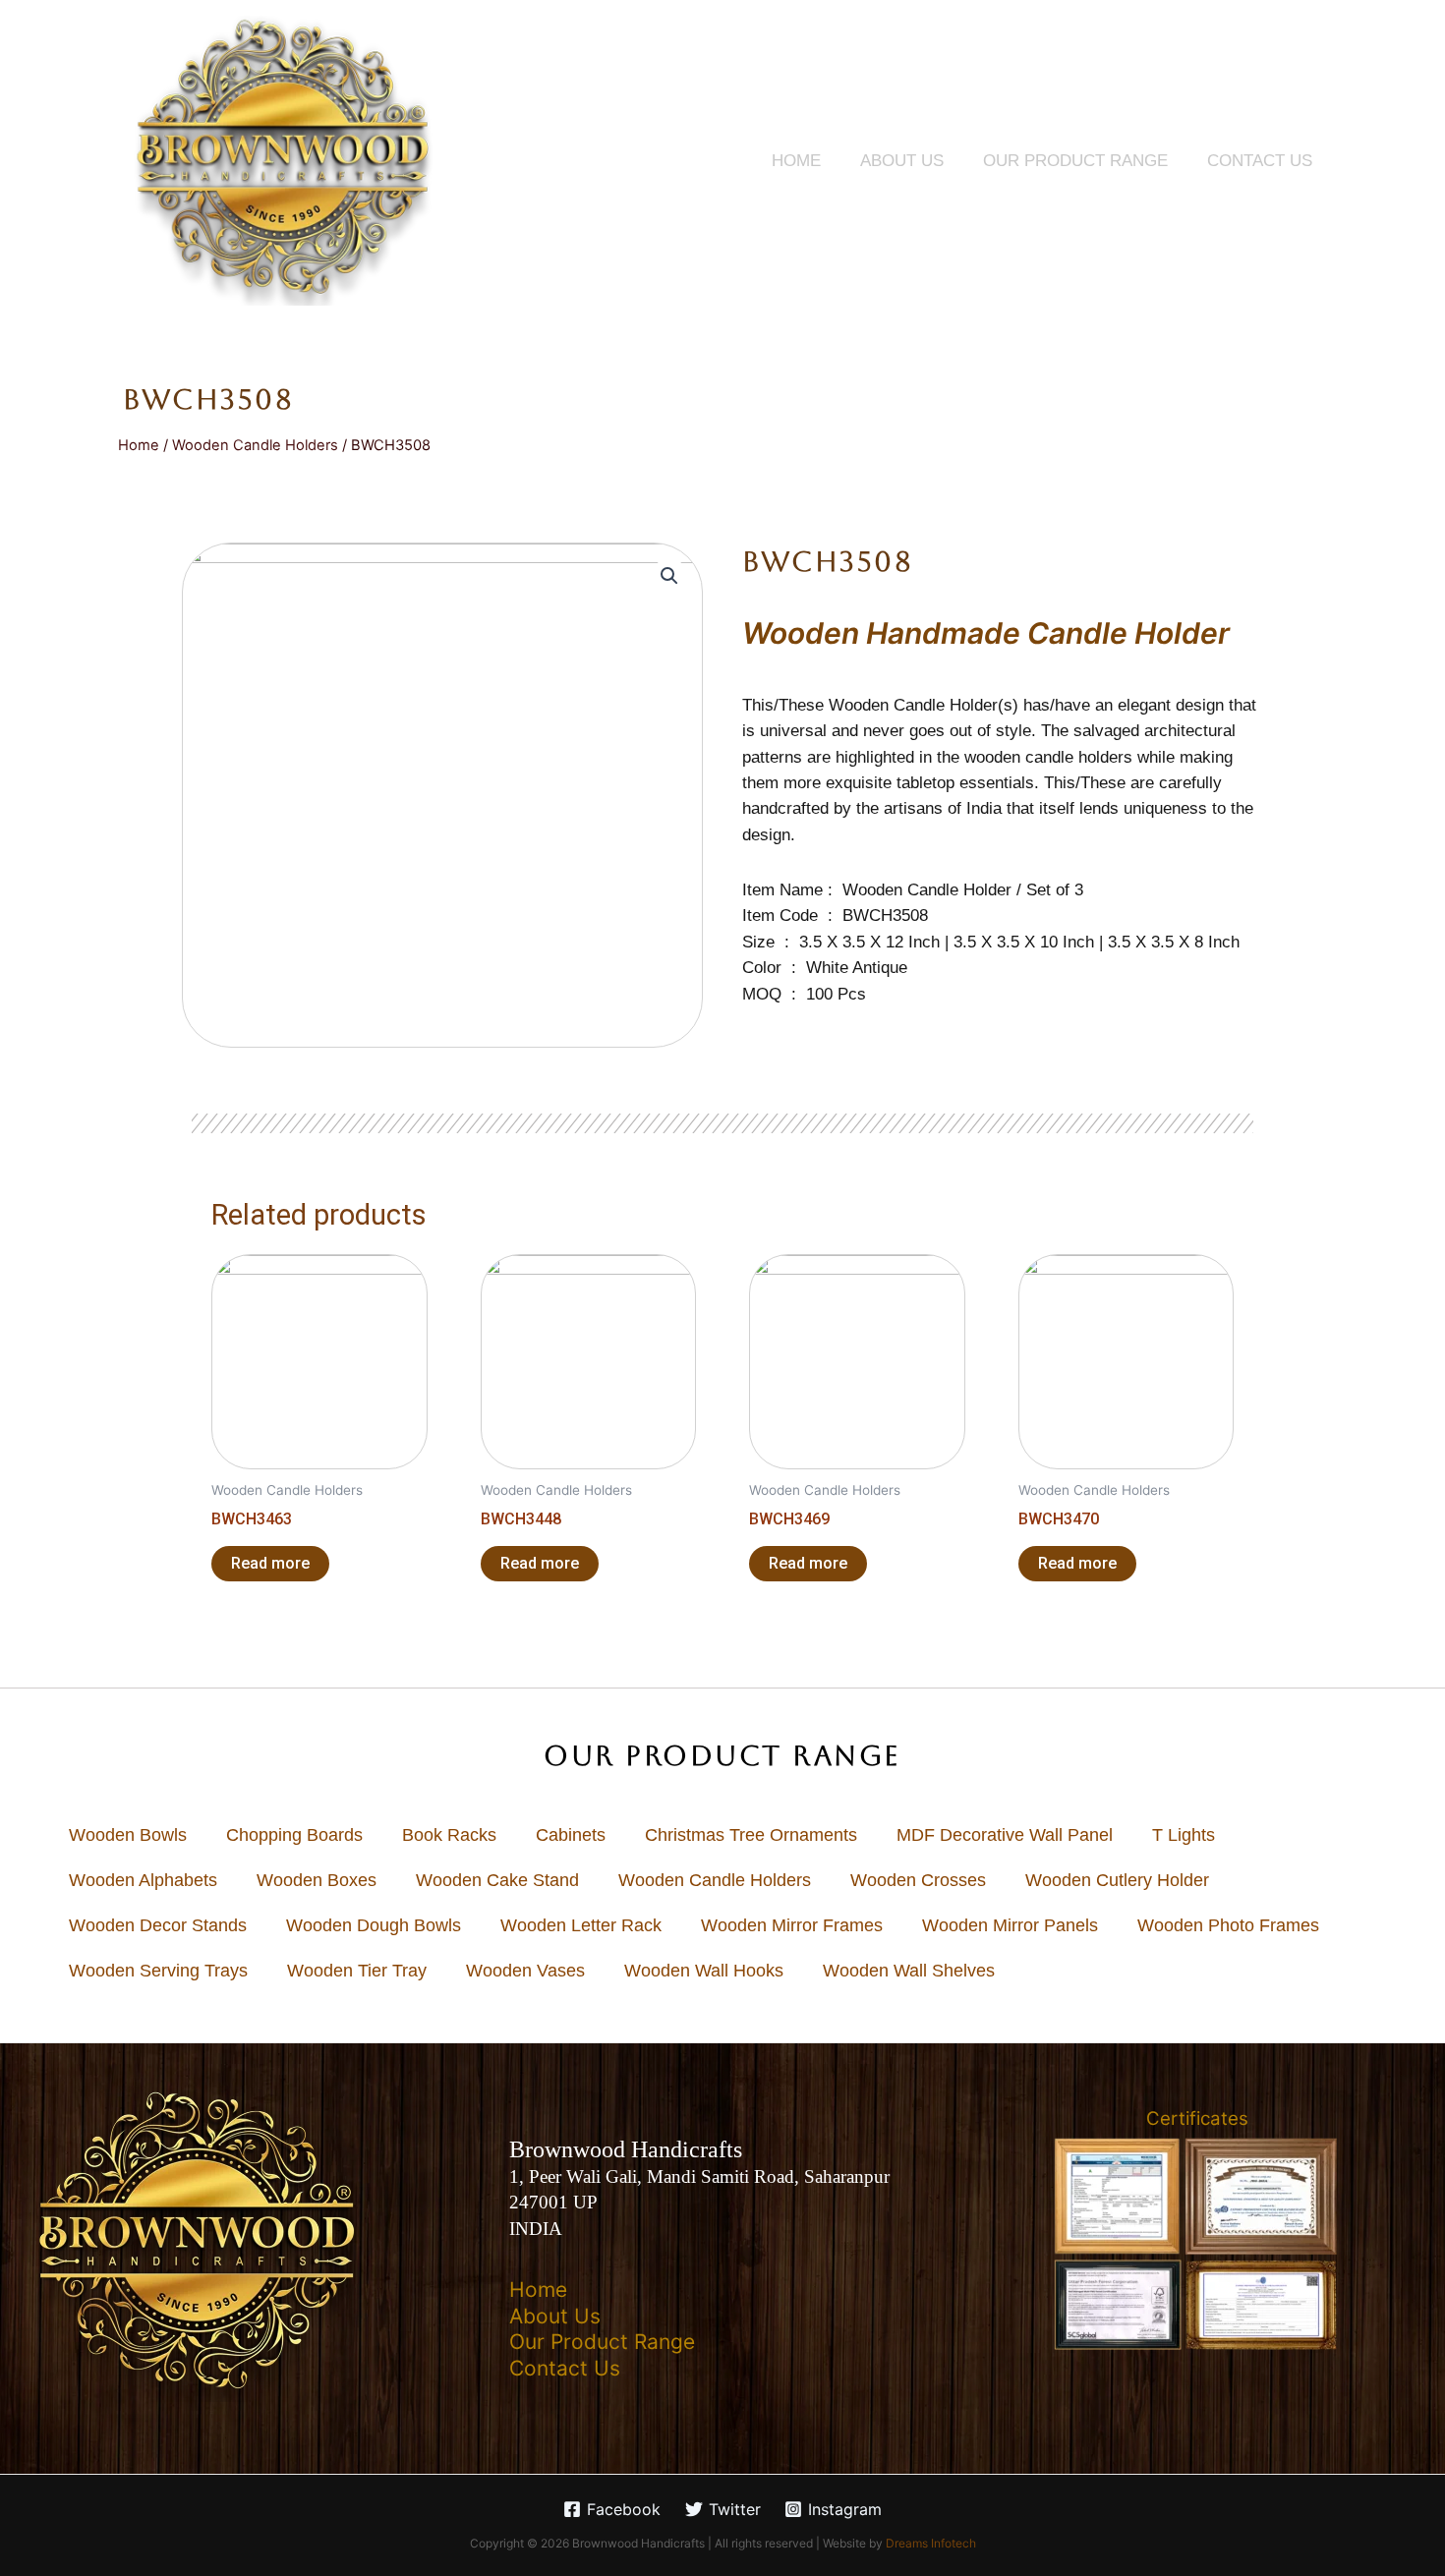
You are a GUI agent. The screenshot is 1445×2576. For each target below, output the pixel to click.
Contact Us (1260, 161)
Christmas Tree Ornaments (751, 1835)
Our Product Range (1075, 161)
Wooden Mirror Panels (1010, 1925)
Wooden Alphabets (143, 1880)
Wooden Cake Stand (497, 1880)
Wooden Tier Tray (357, 1971)
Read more (270, 1563)
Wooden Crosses (918, 1880)
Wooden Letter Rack (581, 1925)
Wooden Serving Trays (158, 1971)
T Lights (1184, 1835)
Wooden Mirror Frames (792, 1925)
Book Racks (449, 1835)
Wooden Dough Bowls (374, 1925)
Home (796, 161)
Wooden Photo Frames (1228, 1925)
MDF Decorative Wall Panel (1005, 1835)
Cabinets (571, 1835)
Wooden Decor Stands (158, 1925)
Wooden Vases (525, 1971)
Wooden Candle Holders (255, 445)
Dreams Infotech (931, 2543)
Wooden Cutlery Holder (1117, 1880)
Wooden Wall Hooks (704, 1971)
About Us (902, 161)
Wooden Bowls (128, 1835)
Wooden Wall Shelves (909, 1971)
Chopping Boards (294, 1835)
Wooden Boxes (317, 1880)
